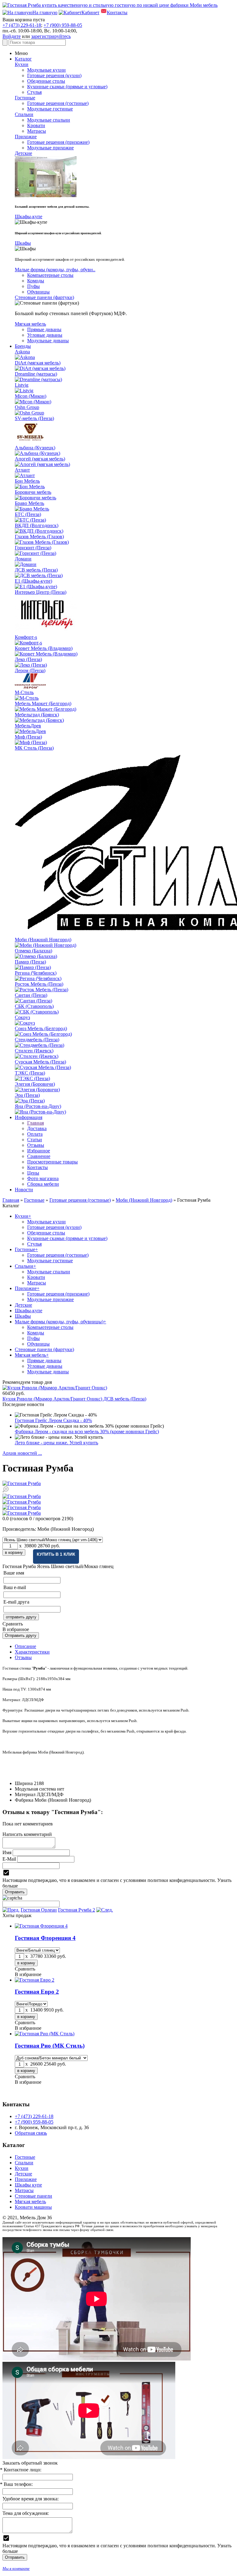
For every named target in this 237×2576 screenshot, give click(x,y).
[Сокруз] (25, 1023)
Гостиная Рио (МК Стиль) (50, 2046)
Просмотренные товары (52, 1162)
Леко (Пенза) (28, 659)
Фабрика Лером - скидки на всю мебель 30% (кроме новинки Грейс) (87, 1432)
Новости (24, 1190)
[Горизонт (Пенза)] (35, 553)
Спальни (24, 114)
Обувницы (38, 292)
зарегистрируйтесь (51, 36)
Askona (22, 352)
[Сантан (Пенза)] (33, 1001)
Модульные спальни (49, 120)
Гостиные (25, 98)
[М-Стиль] (27, 698)
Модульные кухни (46, 70)
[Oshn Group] (29, 413)
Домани (23, 559)
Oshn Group (27, 407)
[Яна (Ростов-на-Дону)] (40, 1112)
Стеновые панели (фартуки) (44, 297)
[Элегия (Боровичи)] (37, 1090)
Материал (25, 1794)
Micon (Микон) (31, 396)
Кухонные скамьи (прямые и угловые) (67, 87)
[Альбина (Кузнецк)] (37, 453)
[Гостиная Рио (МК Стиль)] (45, 2034)
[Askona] (25, 357)
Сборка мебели (43, 1184)
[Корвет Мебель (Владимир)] (46, 654)
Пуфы (33, 286)
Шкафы (23, 243)
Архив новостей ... (22, 1453)
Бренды (23, 346)
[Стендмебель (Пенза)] (39, 1045)
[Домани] (26, 564)
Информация (29, 1117)
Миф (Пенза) (28, 737)
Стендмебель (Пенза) (37, 1040)
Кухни (22, 64)
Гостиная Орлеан (39, 1910)
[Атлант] (25, 475)
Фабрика (24, 1800)
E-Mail (9, 1859)
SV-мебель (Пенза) (34, 418)
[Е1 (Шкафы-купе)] (36, 587)
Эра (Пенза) (27, 1095)
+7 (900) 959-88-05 (63, 25)
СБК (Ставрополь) (34, 1006)
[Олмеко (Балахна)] (36, 956)
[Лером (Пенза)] (30, 687)
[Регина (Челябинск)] (38, 978)
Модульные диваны (48, 341)
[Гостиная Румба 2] (105, 1910)
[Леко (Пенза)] (31, 665)
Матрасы (37, 131)
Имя (7, 1852)
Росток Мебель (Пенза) (39, 984)
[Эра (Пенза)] (30, 1101)
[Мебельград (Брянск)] (39, 720)
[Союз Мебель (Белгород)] (43, 1034)
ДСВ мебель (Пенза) (36, 570)
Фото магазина (43, 1178)
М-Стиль (24, 692)
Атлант (22, 470)
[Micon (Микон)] (33, 402)
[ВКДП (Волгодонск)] (39, 531)
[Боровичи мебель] (35, 498)
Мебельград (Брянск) (37, 715)
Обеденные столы (46, 81)
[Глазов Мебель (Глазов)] (42, 542)
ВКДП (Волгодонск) (37, 525)
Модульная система (35, 1789)
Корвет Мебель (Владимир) (44, 648)
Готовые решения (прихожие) (58, 142)
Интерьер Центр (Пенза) (41, 592)
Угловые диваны (45, 335)
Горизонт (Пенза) (33, 548)
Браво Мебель (29, 503)
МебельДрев (28, 726)
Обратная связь (31, 2133)
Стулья (34, 92)
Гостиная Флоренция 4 (45, 1938)
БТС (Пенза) (28, 514)
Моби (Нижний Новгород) (43, 940)
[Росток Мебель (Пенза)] (42, 990)
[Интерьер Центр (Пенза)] (46, 632)
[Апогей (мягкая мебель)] (42, 464)
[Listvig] (24, 391)
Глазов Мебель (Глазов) (39, 537)
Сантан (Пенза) (31, 995)
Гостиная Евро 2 (37, 1992)
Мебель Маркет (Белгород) (43, 703)
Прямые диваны (44, 329)
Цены (33, 1173)
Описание (25, 1646)
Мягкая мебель (30, 324)
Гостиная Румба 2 (77, 1910)
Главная (35, 1123)
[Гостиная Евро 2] (35, 1980)
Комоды (36, 281)
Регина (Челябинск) (36, 973)
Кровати (36, 125)
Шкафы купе (28, 2185)
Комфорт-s (26, 637)
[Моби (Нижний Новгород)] (46, 945)
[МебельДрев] (30, 731)
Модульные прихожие (50, 148)
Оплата (35, 1134)
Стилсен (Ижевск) (34, 1051)
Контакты (37, 1167)
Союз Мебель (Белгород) (41, 1028)
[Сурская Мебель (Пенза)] (43, 1067)
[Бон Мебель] (30, 487)
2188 (39, 1783)
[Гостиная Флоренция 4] (41, 1926)
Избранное (39, 1151)
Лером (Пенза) (30, 670)
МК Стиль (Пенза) (34, 748)
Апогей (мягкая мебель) (40, 459)
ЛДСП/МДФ (50, 1794)
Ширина (24, 1783)
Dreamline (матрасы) (36, 374)
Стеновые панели (33, 2196)
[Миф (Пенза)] (31, 742)
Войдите (12, 36)
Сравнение (39, 1156)
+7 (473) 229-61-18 (22, 25)
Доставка (37, 1128)
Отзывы (36, 1145)
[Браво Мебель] (32, 509)
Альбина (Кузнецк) (35, 448)
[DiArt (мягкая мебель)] (40, 368)
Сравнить (13, 1624)
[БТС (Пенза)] (30, 520)
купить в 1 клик (56, 1554)
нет (61, 1789)
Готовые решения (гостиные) (58, 103)
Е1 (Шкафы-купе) (33, 581)
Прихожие (26, 137)
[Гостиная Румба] (118, 1484)
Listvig (22, 385)
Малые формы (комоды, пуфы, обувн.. (55, 270)
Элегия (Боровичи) (35, 1084)
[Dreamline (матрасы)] (38, 379)
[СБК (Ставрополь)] (37, 1012)
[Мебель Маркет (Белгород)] (46, 709)
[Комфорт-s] (28, 643)
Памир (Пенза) (30, 962)
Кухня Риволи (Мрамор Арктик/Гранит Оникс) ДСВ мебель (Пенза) (74, 1399)
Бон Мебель (27, 481)
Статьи (35, 1140)
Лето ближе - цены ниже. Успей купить (56, 1443)
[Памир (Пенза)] (33, 967)
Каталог (23, 59)
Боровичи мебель (33, 492)
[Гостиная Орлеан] (11, 1910)
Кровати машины (33, 2207)
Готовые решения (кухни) (54, 75)
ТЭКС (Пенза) (30, 1073)
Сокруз (22, 1017)
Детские (23, 153)
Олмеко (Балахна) (33, 951)
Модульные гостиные (50, 109)
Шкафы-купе (29, 216)
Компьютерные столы (50, 275)
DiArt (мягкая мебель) (38, 363)
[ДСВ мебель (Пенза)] (39, 575)
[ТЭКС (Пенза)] (32, 1078)
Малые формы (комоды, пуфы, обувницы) (60, 1322)
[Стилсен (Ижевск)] (37, 1056)
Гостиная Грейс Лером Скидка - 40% (53, 1420)
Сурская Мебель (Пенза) (40, 1062)
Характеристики (32, 1652)
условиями (135, 1880)
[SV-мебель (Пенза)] (30, 442)
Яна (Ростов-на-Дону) (38, 1106)
